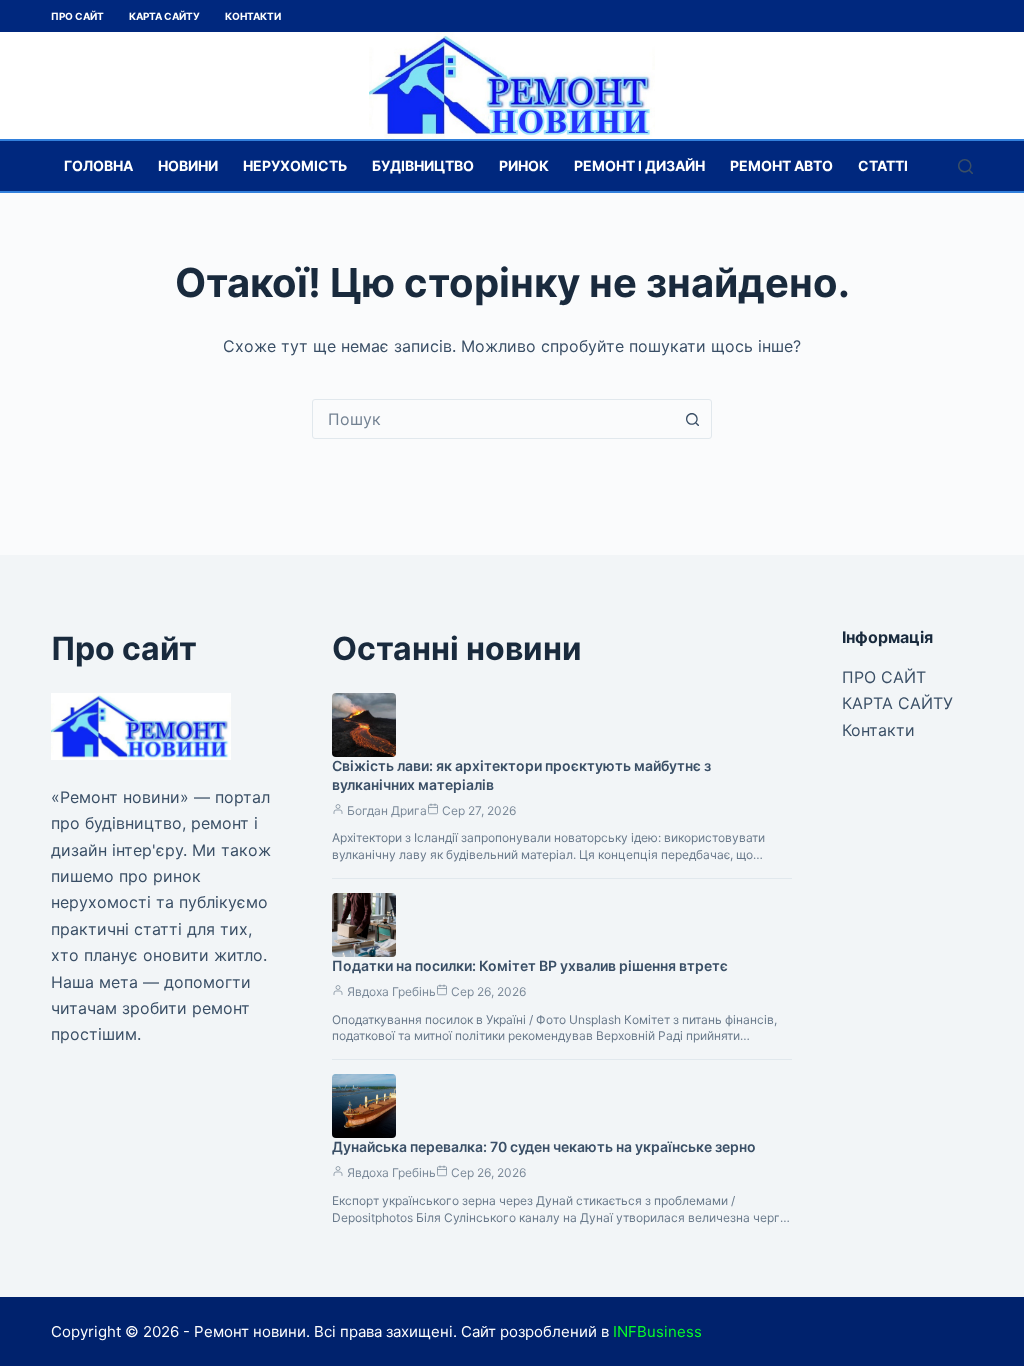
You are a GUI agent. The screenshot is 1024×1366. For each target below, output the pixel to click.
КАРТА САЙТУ (164, 16)
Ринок (524, 165)
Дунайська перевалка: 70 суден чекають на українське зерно (544, 1146)
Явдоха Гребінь (391, 991)
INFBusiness (657, 1331)
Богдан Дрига (387, 810)
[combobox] (493, 419)
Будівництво (423, 165)
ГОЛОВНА (98, 165)
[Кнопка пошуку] (692, 419)
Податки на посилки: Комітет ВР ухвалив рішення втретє (530, 965)
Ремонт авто (781, 165)
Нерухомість (295, 165)
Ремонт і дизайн (639, 165)
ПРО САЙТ (77, 16)
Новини (188, 165)
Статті (883, 165)
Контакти (253, 16)
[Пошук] (965, 166)
